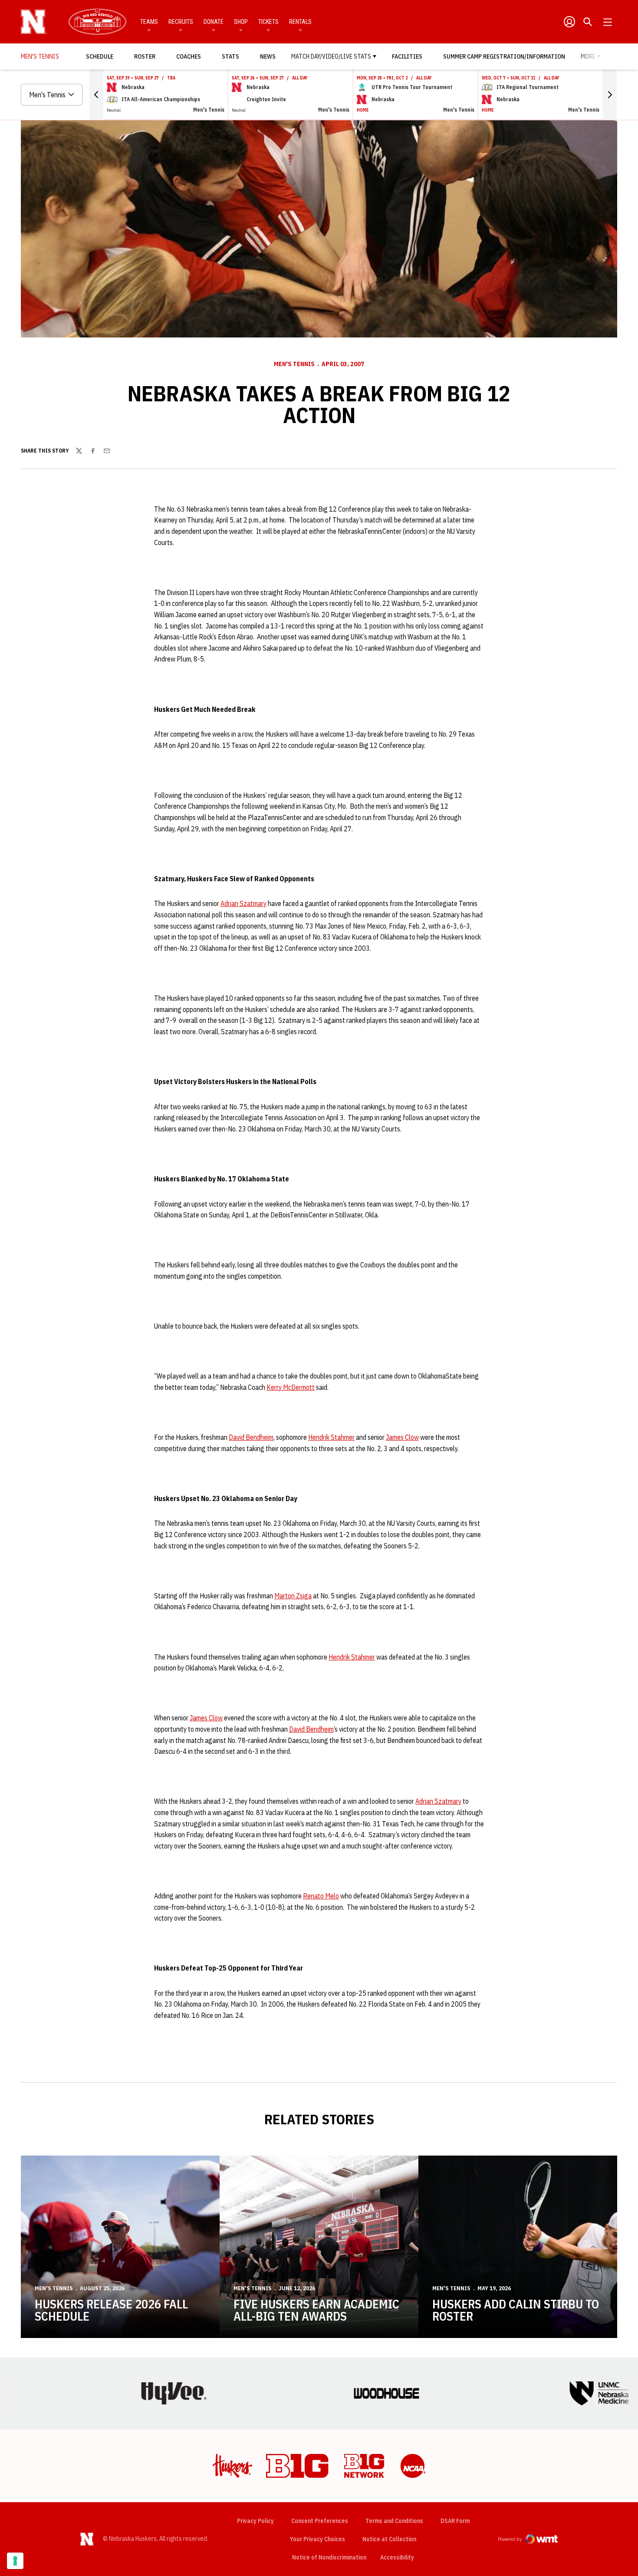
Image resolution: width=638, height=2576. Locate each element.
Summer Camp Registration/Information (504, 56)
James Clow (402, 1437)
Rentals (300, 22)
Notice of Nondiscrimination (329, 2557)
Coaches (189, 56)
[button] (96, 95)
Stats (230, 56)
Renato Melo (321, 1896)
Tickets (268, 22)
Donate (214, 22)
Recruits (181, 22)
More (588, 56)
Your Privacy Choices (317, 2539)
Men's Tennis (294, 364)
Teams (149, 22)
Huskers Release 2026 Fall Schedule (111, 2310)
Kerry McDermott (291, 1387)
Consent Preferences (320, 2521)
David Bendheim (251, 1437)
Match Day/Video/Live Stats (331, 56)
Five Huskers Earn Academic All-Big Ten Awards (316, 2310)
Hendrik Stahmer (331, 1437)
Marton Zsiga (293, 1596)
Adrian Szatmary (243, 903)
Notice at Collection (389, 2539)
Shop (241, 22)
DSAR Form (455, 2521)
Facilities (407, 56)
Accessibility (397, 2557)
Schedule (100, 56)
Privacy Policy (255, 2521)
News (268, 56)
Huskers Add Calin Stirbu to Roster (516, 2310)
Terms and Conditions (394, 2521)
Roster (145, 56)
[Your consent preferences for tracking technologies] (15, 2561)
